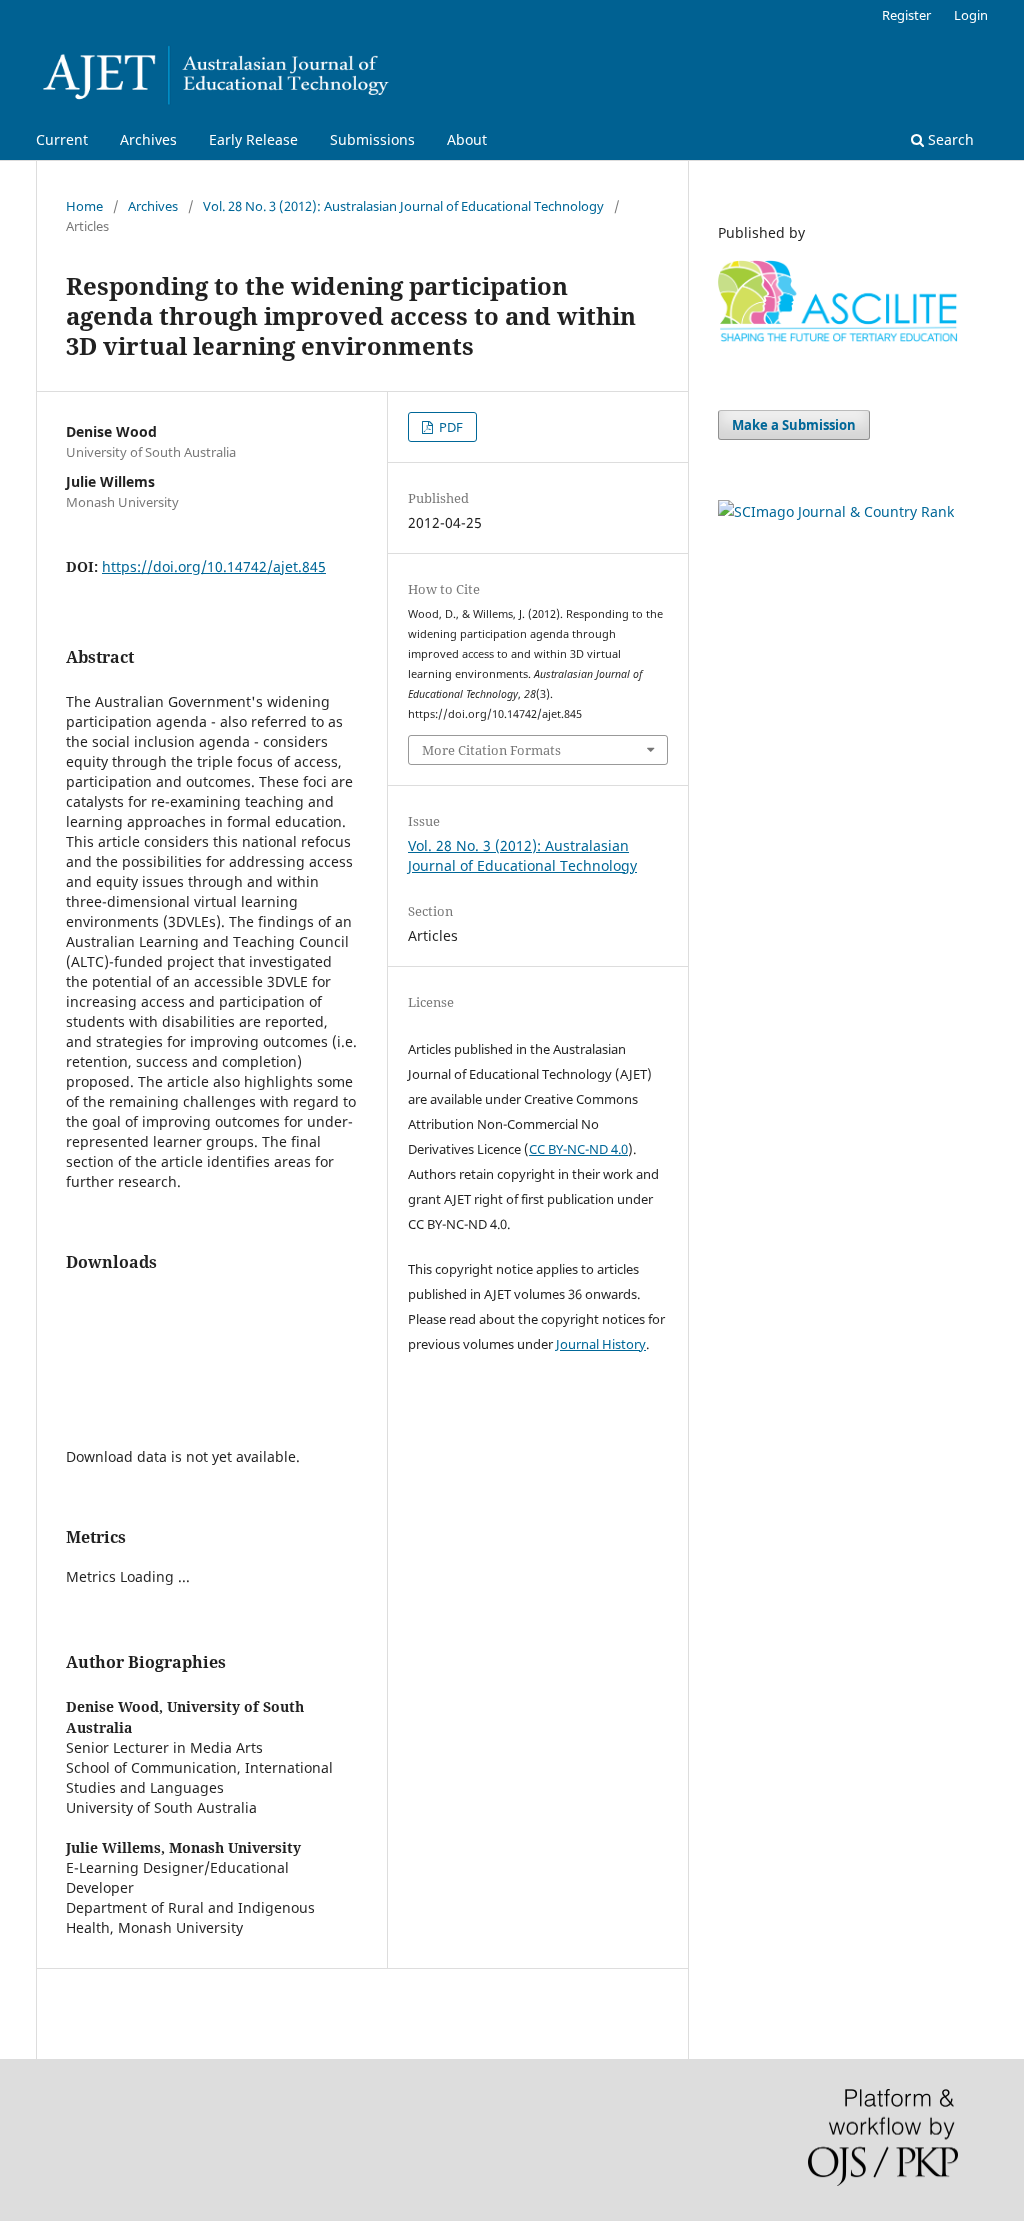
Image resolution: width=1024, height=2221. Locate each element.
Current (62, 139)
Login (971, 15)
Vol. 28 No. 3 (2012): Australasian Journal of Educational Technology (403, 206)
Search (949, 139)
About (467, 139)
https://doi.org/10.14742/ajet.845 (214, 566)
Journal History (601, 1344)
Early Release (253, 139)
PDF (449, 427)
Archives (148, 139)
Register (906, 15)
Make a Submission (794, 425)
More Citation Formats (491, 750)
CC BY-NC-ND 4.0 (578, 1149)
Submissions (372, 139)
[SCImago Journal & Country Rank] (836, 511)
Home (84, 206)
